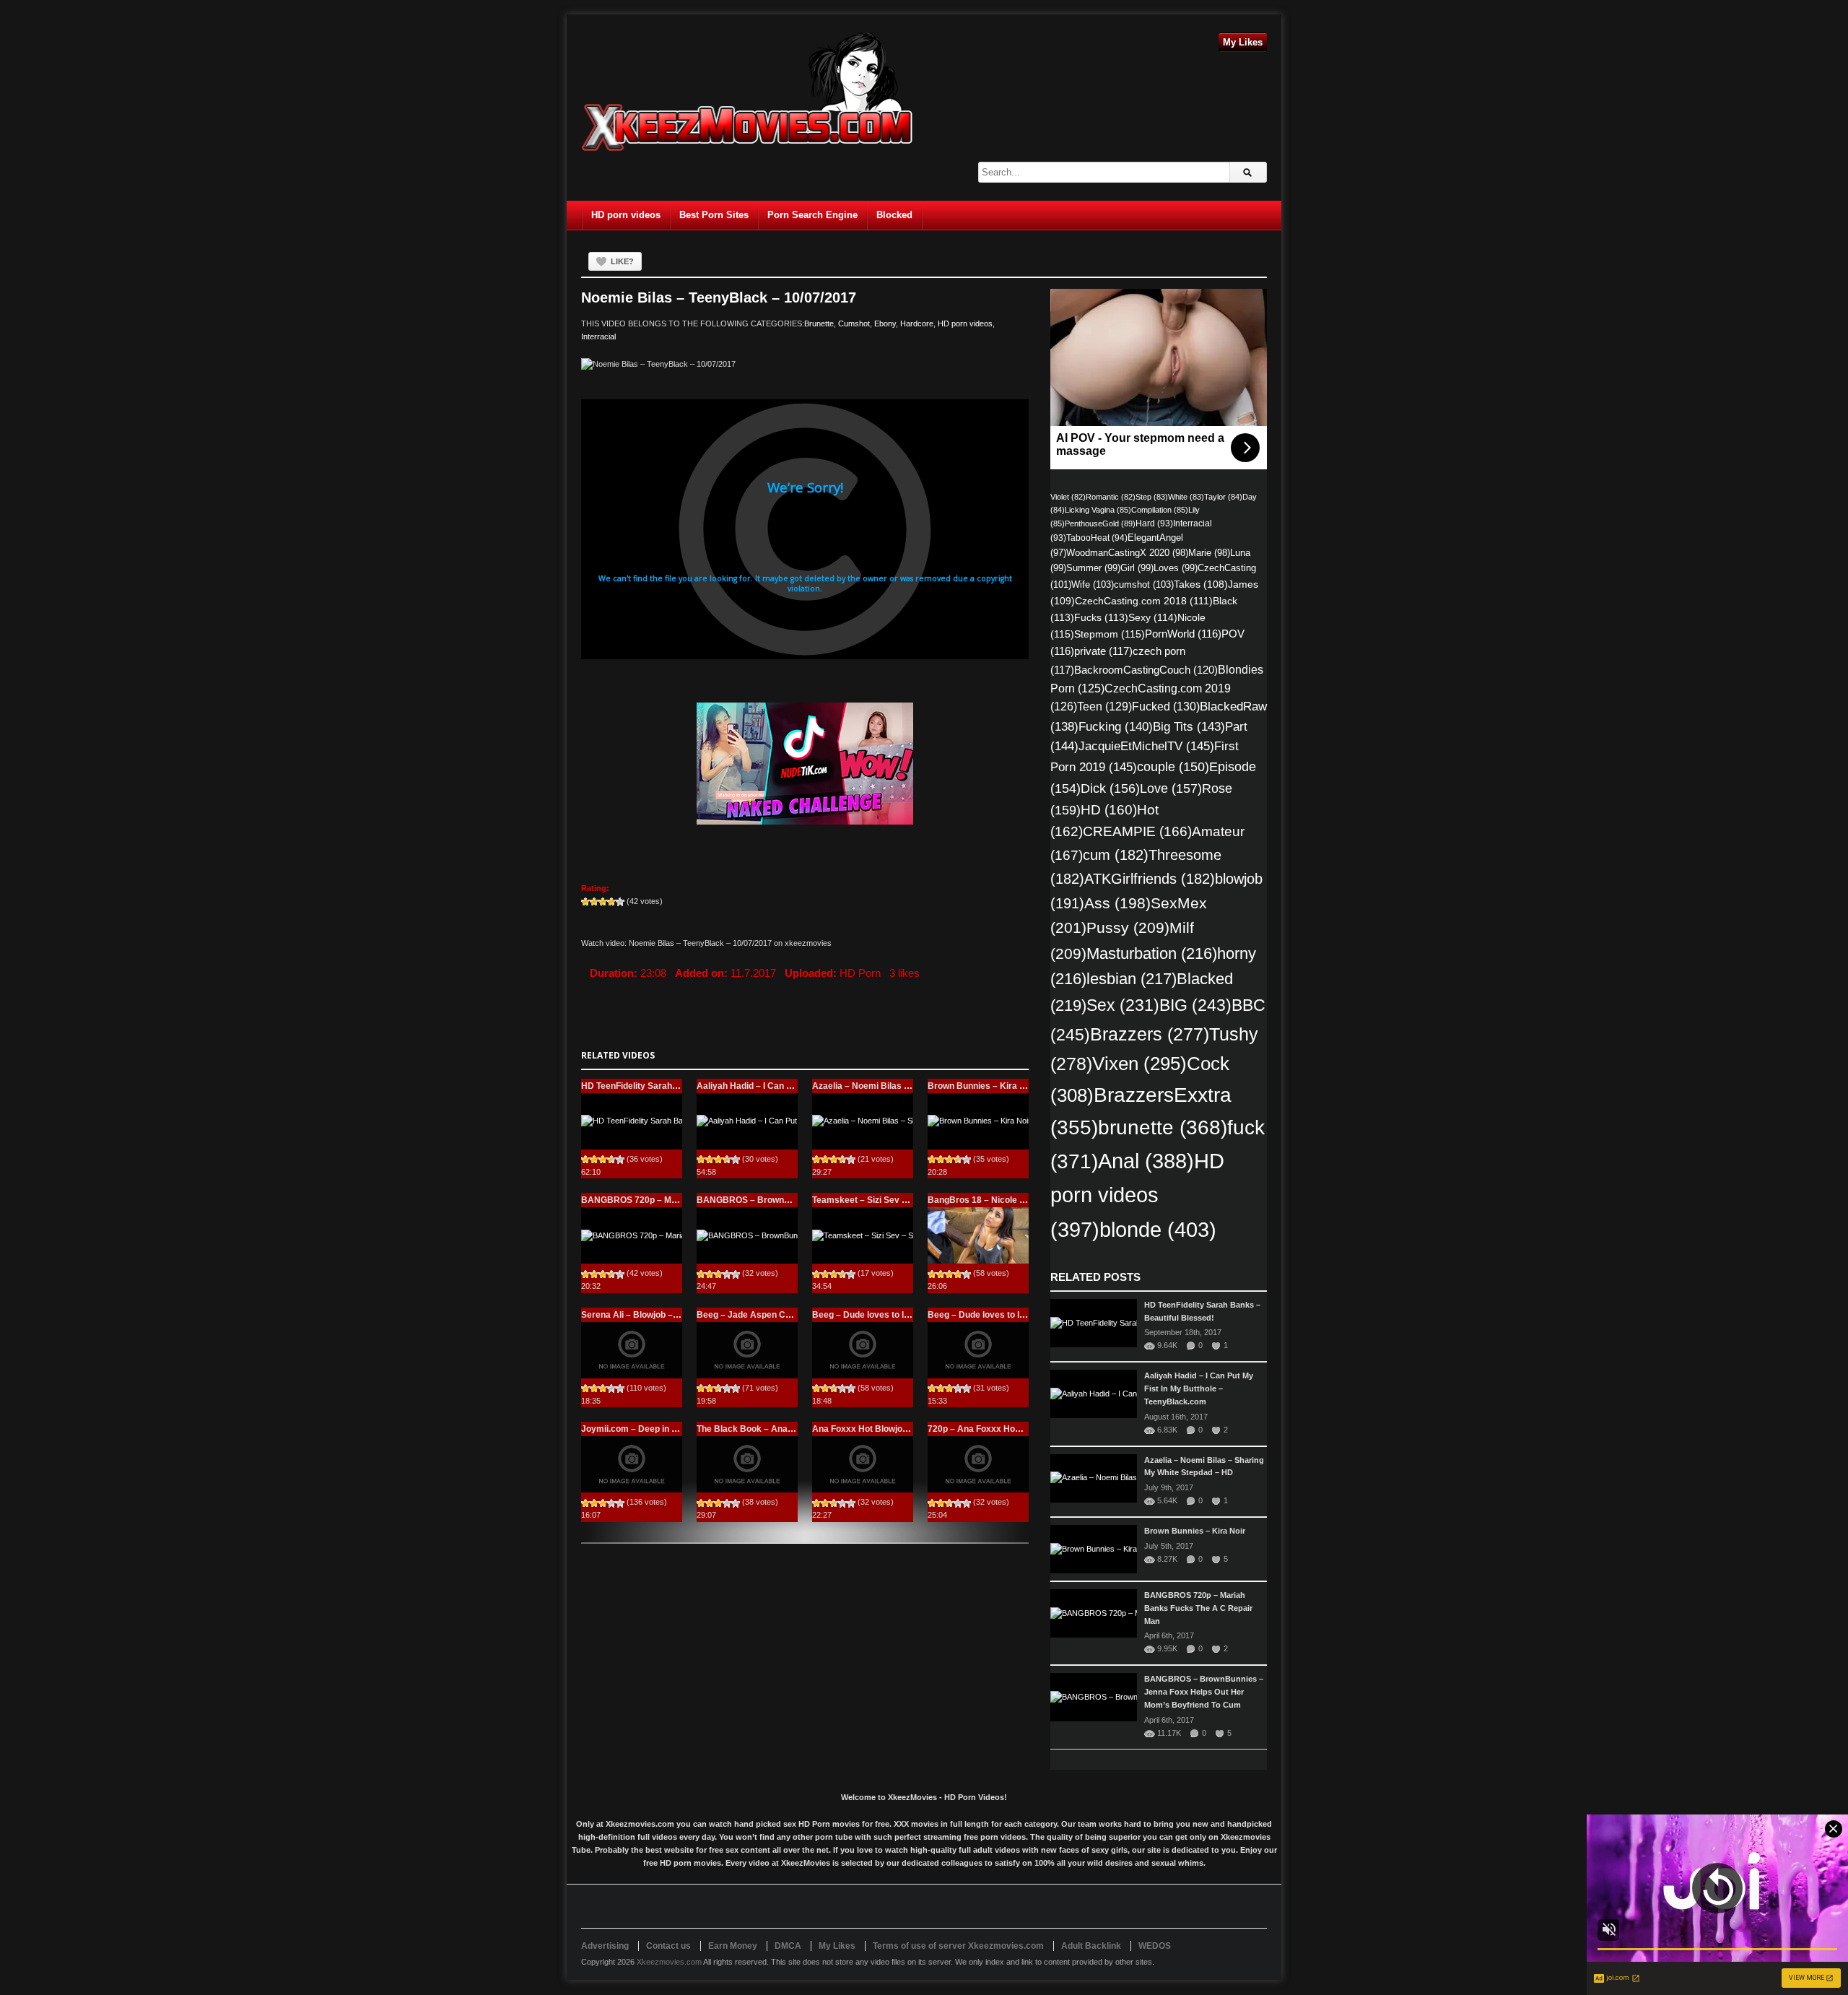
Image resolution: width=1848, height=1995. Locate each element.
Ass (1117, 903)
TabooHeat (1097, 538)
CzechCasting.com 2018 (1144, 601)
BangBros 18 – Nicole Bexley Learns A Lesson (1024, 1200)
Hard (1154, 523)
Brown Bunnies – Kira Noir (982, 1086)
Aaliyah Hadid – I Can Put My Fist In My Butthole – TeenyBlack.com (1199, 1388)
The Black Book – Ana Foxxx (756, 1429)
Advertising (605, 1946)
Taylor (1223, 497)
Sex (1123, 1005)
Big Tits (1189, 726)
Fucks (1101, 617)
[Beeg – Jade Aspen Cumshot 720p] (747, 1350)
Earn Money (733, 1946)
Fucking (1116, 727)
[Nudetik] (805, 764)
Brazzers (1150, 1034)
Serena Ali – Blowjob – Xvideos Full (653, 1315)
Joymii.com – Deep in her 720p (644, 1429)
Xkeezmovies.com (669, 1962)
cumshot (1144, 584)
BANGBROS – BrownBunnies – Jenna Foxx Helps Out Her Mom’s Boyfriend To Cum (1204, 1692)
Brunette (819, 323)
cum (1116, 855)
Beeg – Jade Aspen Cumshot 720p (768, 1315)
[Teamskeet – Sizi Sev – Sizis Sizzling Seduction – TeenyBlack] (863, 1235)
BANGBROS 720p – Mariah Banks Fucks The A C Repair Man (1198, 1608)
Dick (1110, 788)
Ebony (885, 323)
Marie (1209, 553)
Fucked (1166, 706)
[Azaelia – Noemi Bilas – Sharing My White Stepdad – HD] (863, 1121)
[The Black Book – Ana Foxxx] (747, 1464)
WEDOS (1155, 1946)
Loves (1176, 568)
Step (1152, 497)
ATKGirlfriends (1150, 879)
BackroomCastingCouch (1146, 670)
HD (1109, 810)
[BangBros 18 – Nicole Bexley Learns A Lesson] (978, 1235)
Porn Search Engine (812, 215)
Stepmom (1110, 634)
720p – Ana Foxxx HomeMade (989, 1429)
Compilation (1160, 510)
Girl (1137, 568)
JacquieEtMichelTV (1146, 746)
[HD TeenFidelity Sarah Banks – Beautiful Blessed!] (632, 1121)
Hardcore (917, 323)
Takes (1201, 584)
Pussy (1128, 928)
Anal (1146, 1161)
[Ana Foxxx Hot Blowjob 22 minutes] (863, 1464)
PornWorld (1183, 634)
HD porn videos (626, 215)
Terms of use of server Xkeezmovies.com (958, 1946)
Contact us (668, 1946)
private (1103, 651)
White (1186, 497)
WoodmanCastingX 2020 (1127, 553)
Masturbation (1152, 953)
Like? (622, 261)
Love (1171, 788)
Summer (1093, 568)
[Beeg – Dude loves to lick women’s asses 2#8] (978, 1350)
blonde (1158, 1229)
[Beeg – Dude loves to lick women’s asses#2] (863, 1350)
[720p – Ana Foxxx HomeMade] (978, 1464)
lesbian (1132, 979)
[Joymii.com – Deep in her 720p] (632, 1464)
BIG (1195, 1005)
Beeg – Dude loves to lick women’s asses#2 (902, 1315)
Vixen (1139, 1064)
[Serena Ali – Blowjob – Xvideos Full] (632, 1350)
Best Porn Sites (714, 215)
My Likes (1243, 42)
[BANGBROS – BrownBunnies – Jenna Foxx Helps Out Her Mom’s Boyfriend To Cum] (747, 1235)
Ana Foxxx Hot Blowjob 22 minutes (884, 1429)
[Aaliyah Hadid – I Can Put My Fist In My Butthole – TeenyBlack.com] (747, 1121)
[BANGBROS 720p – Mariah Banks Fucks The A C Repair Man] (632, 1235)
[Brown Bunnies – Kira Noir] (978, 1121)
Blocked (894, 215)
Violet (1068, 497)
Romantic (1111, 497)
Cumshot (854, 323)
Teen (1104, 707)
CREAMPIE (1137, 831)
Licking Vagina (1098, 510)
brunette (1163, 1127)
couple (1173, 767)
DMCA (788, 1946)
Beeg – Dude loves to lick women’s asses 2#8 (1021, 1315)
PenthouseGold (1100, 523)
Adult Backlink (1091, 1946)
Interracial (598, 336)
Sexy (1153, 617)
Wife (1093, 584)
